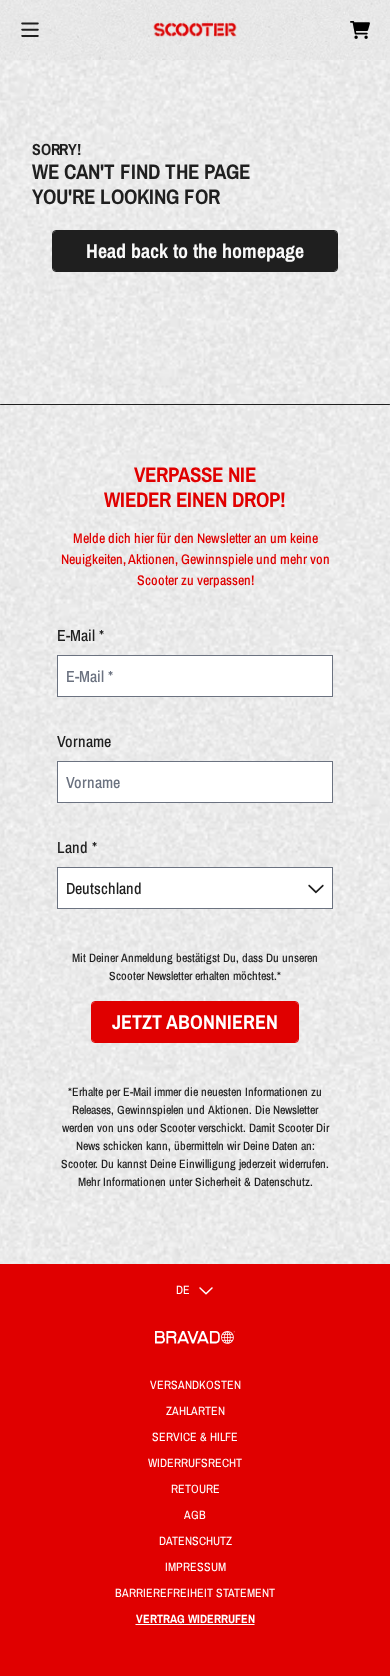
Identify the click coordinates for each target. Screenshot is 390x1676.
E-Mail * (80, 635)
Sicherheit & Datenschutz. (254, 1182)
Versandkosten (195, 1385)
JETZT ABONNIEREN (195, 1021)
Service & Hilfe (195, 1437)
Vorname (84, 741)
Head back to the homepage (195, 250)
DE (183, 1290)
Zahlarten (195, 1411)
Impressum (195, 1567)
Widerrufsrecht (195, 1463)
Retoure (195, 1489)
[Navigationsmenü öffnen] (30, 30)
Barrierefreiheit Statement (195, 1593)
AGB (195, 1515)
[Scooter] (195, 29)
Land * (77, 847)
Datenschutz (195, 1541)
